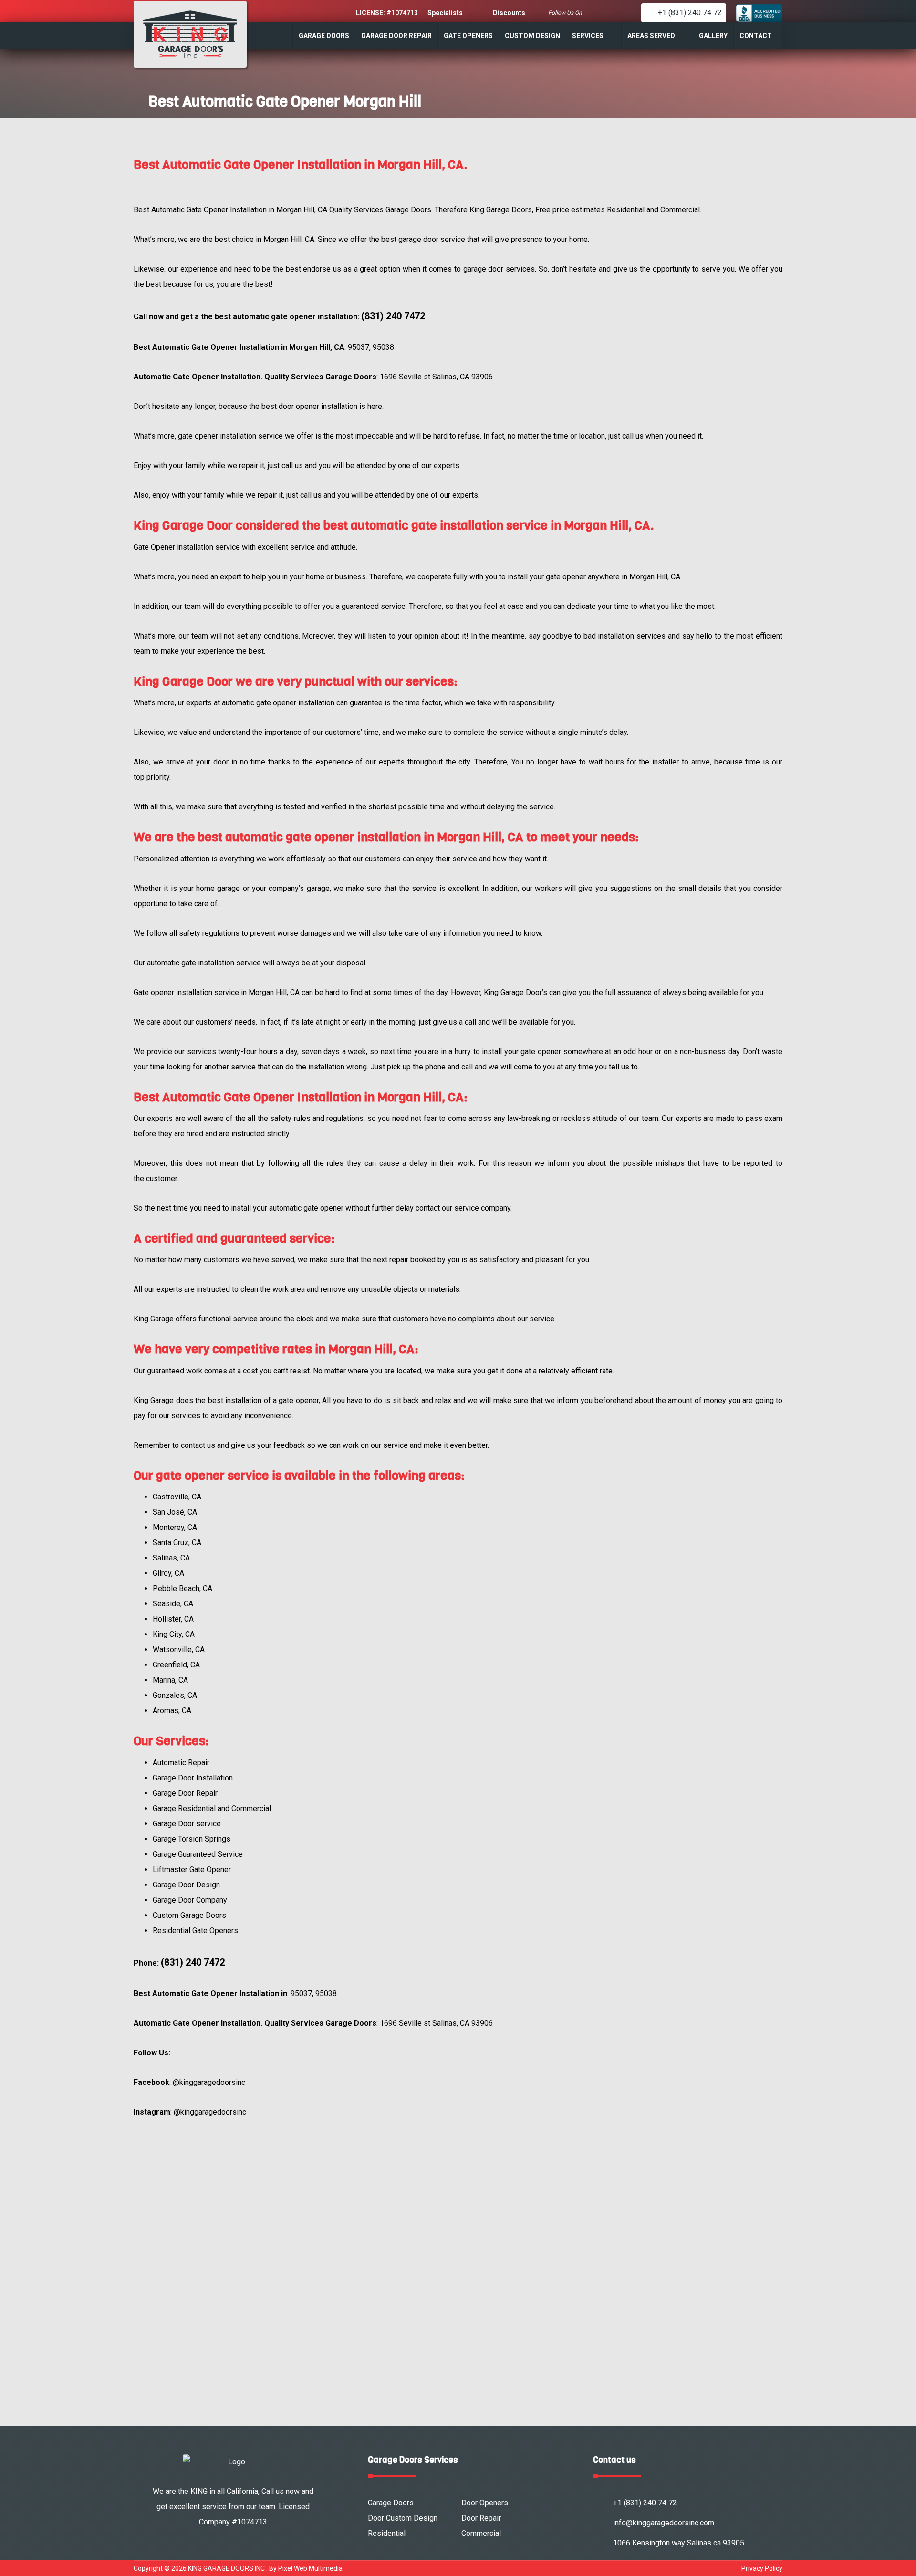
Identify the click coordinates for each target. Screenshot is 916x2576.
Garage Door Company (190, 1900)
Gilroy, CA (168, 1573)
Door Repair (481, 2518)
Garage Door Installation (193, 1778)
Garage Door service (187, 1824)
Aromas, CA (172, 1711)
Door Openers (485, 2503)
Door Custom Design (403, 2518)
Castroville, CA (177, 1497)
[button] (598, 13)
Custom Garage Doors (189, 1915)
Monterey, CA (175, 1527)
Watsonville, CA (179, 1649)
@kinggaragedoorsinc (209, 2082)
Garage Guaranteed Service (198, 1854)
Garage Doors (391, 2503)
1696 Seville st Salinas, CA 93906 (436, 377)
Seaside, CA (173, 1604)
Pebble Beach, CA (182, 1588)
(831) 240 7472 (393, 316)
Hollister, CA (173, 1619)
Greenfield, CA (176, 1665)
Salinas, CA (171, 1558)
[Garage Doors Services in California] (190, 34)
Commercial (481, 2533)
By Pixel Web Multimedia (306, 2568)
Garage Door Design (186, 1885)
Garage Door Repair (185, 1793)
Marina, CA (170, 1680)
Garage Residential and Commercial (212, 1808)
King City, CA (174, 1634)
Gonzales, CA (175, 1695)
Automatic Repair (181, 1763)
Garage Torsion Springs (192, 1839)
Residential (387, 2533)
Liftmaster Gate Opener (192, 1869)
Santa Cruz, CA (177, 1543)
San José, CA (175, 1512)
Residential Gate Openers (195, 1931)
